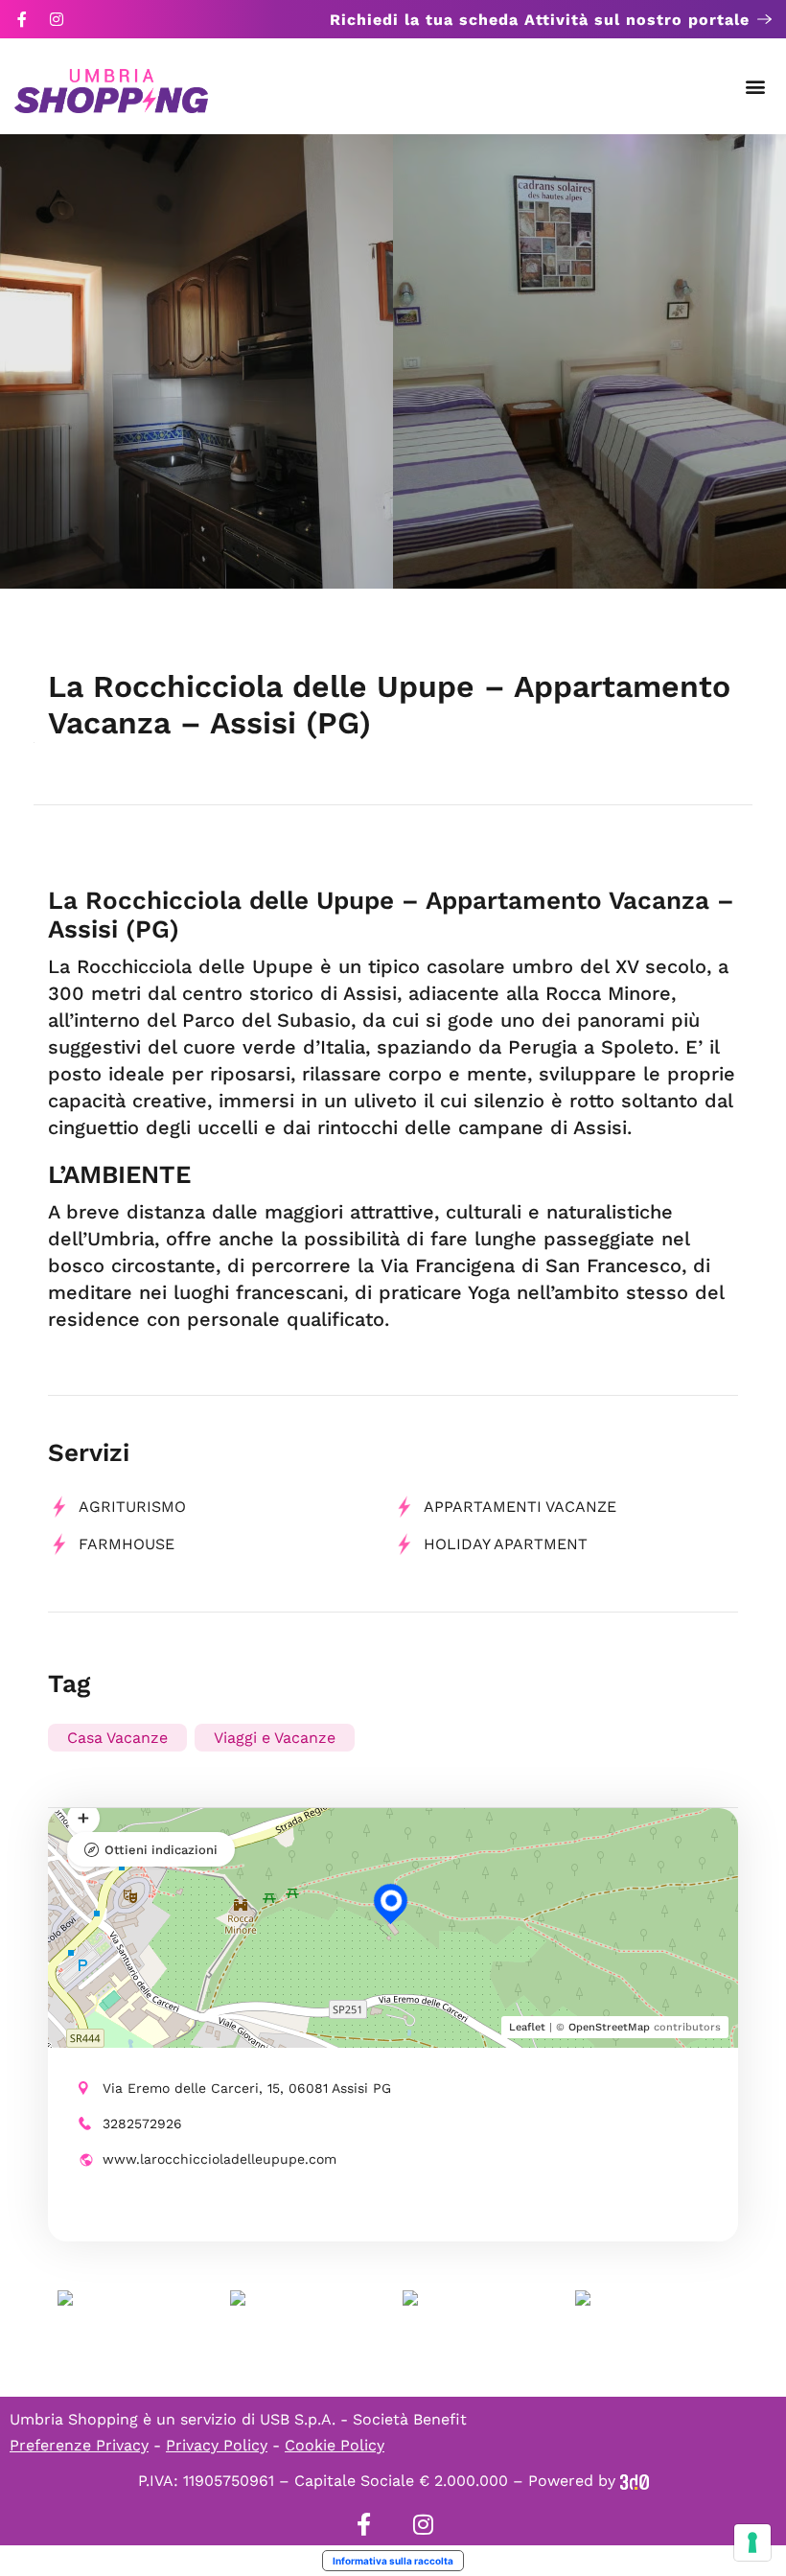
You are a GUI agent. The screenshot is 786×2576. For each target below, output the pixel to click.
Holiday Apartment (506, 1544)
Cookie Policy (335, 2445)
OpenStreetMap (609, 2027)
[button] (756, 87)
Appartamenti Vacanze (520, 1507)
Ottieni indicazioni (161, 1850)
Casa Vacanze (117, 1738)
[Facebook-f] (22, 19)
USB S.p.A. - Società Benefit (363, 2419)
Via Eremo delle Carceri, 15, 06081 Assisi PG (247, 2088)
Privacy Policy (217, 2445)
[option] (196, 361)
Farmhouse (127, 1544)
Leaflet (527, 2027)
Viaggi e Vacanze (275, 1738)
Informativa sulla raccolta (393, 2561)
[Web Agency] (635, 2481)
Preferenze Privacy (79, 2445)
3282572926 (142, 2123)
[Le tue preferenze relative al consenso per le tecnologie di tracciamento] (752, 2542)
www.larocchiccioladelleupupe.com (220, 2159)
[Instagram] (57, 19)
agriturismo (132, 1507)
